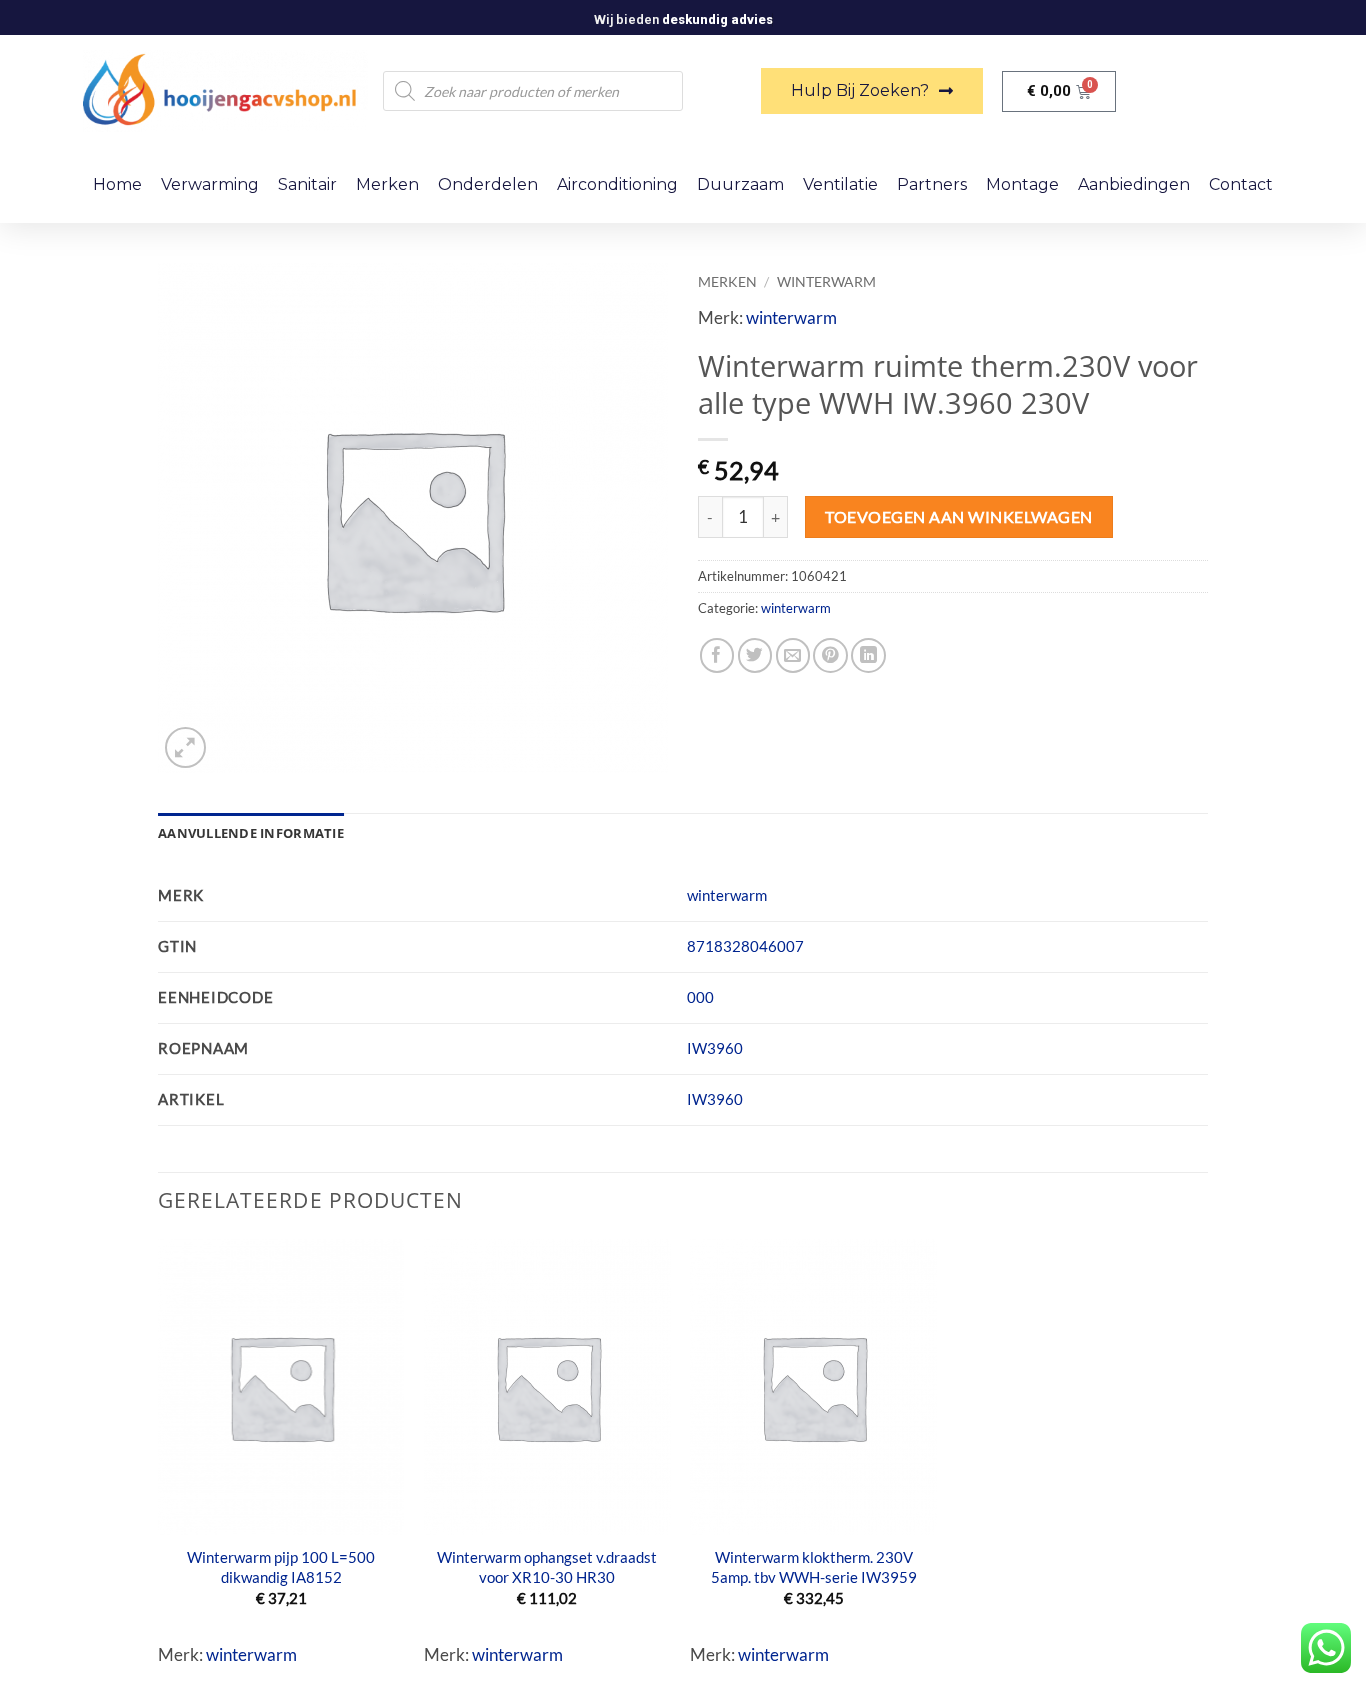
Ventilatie (840, 184)
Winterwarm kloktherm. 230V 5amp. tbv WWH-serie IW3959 (814, 1567)
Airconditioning (617, 184)
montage (1022, 184)
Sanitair (307, 184)
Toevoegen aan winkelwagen (958, 516)
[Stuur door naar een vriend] (793, 655)
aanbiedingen (1134, 184)
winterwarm (826, 281)
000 (700, 997)
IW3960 (715, 1048)
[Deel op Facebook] (717, 655)
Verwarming (210, 184)
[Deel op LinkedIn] (868, 655)
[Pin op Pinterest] (830, 655)
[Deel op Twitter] (755, 655)
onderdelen (488, 184)
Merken (387, 184)
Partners (932, 184)
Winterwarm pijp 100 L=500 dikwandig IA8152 (281, 1567)
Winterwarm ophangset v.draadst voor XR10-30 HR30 (547, 1567)
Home (117, 184)
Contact (1241, 184)
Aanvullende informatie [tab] (251, 833)
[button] (185, 747)
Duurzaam (740, 184)
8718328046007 (745, 946)
